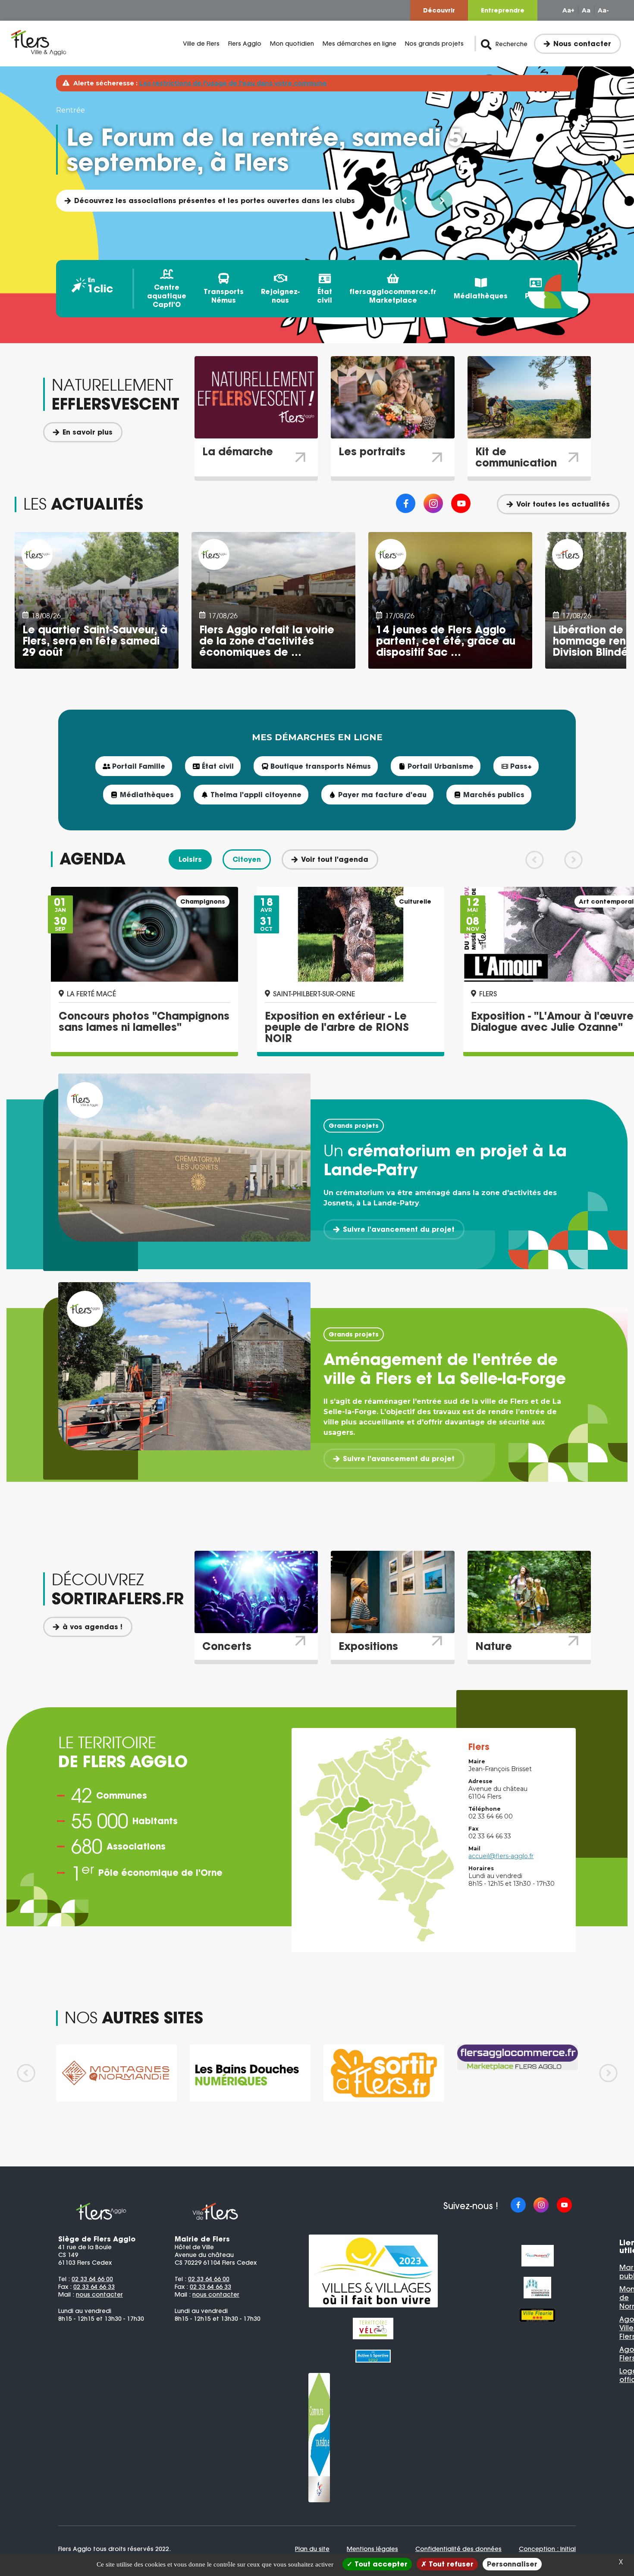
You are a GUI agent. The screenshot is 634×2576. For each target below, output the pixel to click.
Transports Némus (224, 296)
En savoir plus (88, 432)
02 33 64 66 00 (92, 2279)
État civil (325, 296)
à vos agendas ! (93, 1627)
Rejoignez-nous (280, 296)
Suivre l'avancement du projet (399, 1229)
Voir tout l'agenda (335, 859)
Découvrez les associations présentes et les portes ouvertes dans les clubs (215, 200)
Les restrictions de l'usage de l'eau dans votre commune (233, 83)
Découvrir (439, 10)
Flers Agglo (245, 44)
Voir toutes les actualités (563, 504)
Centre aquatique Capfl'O (167, 296)
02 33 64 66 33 (94, 2287)
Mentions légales (372, 2549)
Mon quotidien (292, 44)
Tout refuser (450, 2564)
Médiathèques (481, 296)
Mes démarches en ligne (359, 44)
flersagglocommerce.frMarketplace (393, 296)
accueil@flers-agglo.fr (501, 1856)
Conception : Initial (547, 2549)
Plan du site (312, 2549)
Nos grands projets (434, 44)
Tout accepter (380, 2564)
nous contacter (99, 2294)
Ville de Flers (201, 44)
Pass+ (536, 296)
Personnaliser (512, 2564)
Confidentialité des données (458, 2549)
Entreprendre (503, 10)
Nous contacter (582, 44)
